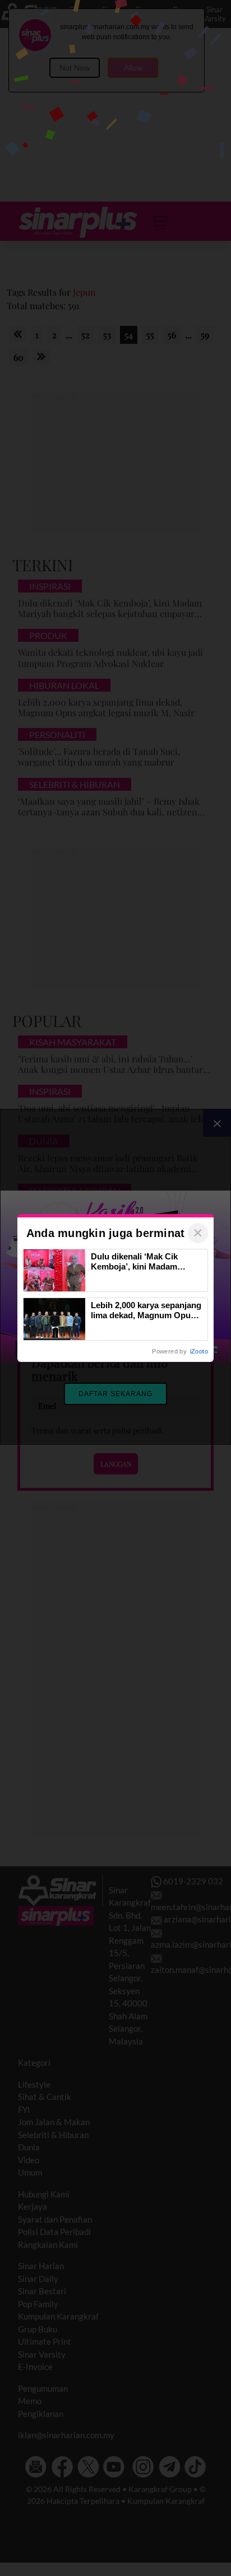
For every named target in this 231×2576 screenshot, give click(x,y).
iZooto (199, 1351)
